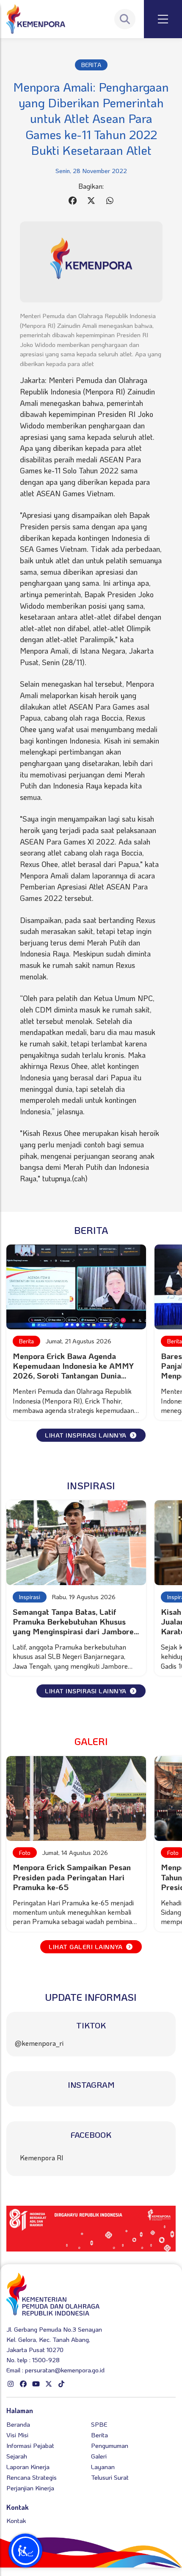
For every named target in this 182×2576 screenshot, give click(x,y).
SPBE (99, 2424)
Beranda (18, 2424)
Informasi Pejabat (30, 2445)
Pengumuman (110, 2445)
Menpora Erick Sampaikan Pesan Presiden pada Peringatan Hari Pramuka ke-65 (72, 1877)
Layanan (103, 2467)
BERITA (91, 65)
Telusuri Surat (110, 2477)
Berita (26, 1341)
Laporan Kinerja (28, 2467)
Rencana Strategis (32, 2477)
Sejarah (17, 2456)
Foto (25, 1853)
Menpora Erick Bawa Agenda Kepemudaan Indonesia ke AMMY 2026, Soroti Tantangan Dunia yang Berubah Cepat (73, 1371)
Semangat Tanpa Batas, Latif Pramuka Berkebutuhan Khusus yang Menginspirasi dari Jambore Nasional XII (73, 1626)
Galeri (99, 2456)
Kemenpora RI (42, 2158)
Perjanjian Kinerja (30, 2488)
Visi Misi (17, 2435)
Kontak (16, 2520)
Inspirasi (30, 1597)
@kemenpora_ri (39, 2043)
